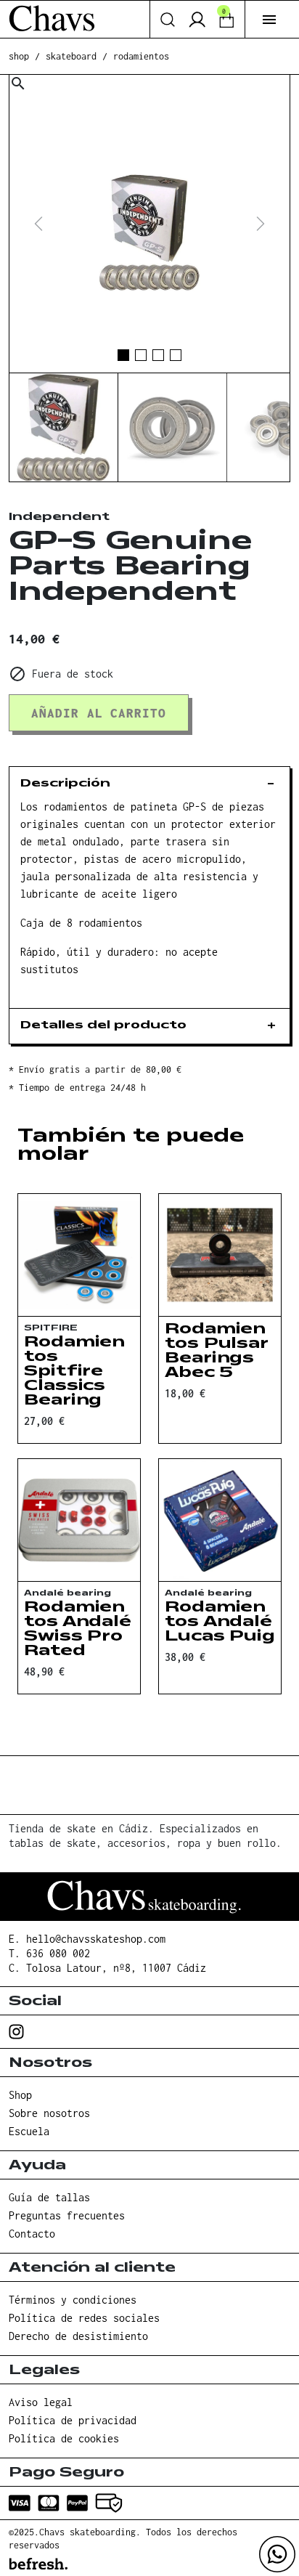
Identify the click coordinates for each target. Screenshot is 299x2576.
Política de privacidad (73, 2420)
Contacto (32, 2234)
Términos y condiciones (73, 2300)
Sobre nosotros (49, 2113)
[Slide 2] (158, 355)
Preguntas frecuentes (67, 2215)
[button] (269, 20)
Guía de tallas (49, 2197)
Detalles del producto (103, 1026)
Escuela (29, 2131)
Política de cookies (64, 2438)
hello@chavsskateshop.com (96, 1939)
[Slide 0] (123, 355)
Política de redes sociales (84, 2318)
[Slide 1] (141, 355)
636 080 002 (58, 1953)
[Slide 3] (176, 355)
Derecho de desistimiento (78, 2336)
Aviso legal (41, 2402)
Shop (20, 2095)
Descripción (65, 784)
